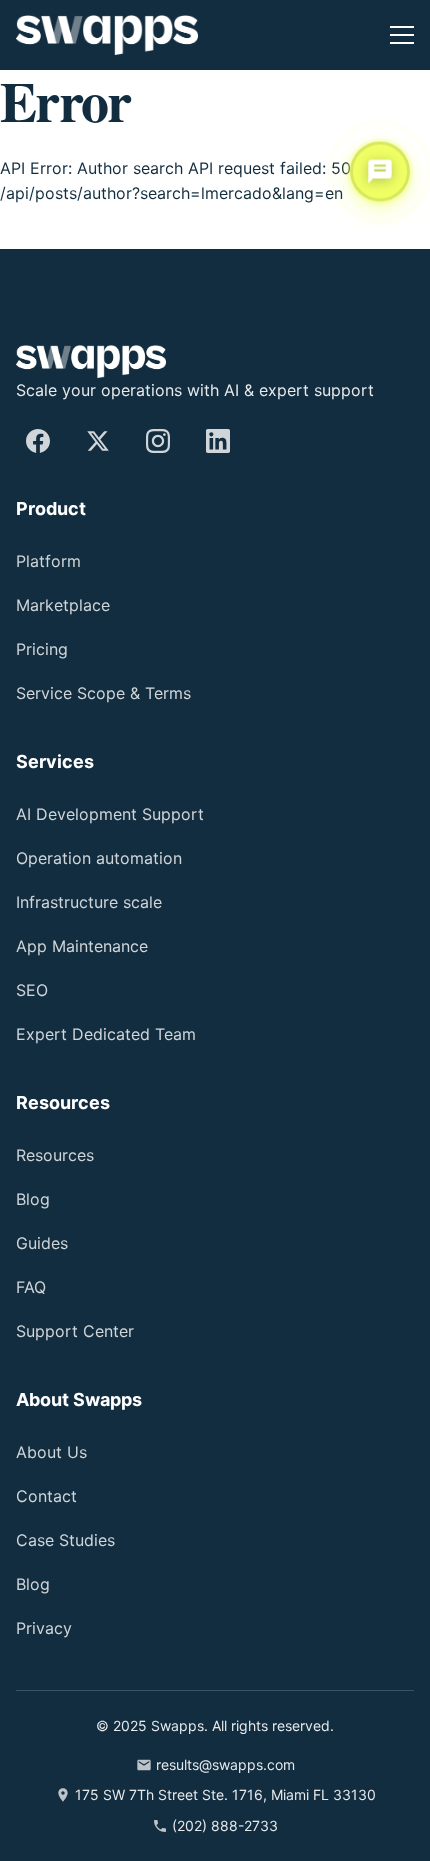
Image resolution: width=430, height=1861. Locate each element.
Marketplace (63, 605)
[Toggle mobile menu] (402, 35)
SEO (32, 990)
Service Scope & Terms (103, 693)
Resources (55, 1155)
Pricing (42, 649)
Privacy (44, 1628)
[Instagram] (158, 441)
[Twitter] (98, 441)
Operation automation (99, 858)
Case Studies (65, 1540)
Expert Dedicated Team (106, 1034)
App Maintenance (82, 946)
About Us (51, 1452)
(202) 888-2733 (225, 1825)
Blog (33, 1199)
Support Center (75, 1331)
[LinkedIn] (218, 441)
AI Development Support (110, 814)
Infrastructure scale (89, 902)
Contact (46, 1496)
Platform (48, 561)
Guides (42, 1243)
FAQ (31, 1287)
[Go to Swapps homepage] (107, 35)
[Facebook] (38, 441)
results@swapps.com (225, 1764)
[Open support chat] (380, 171)
